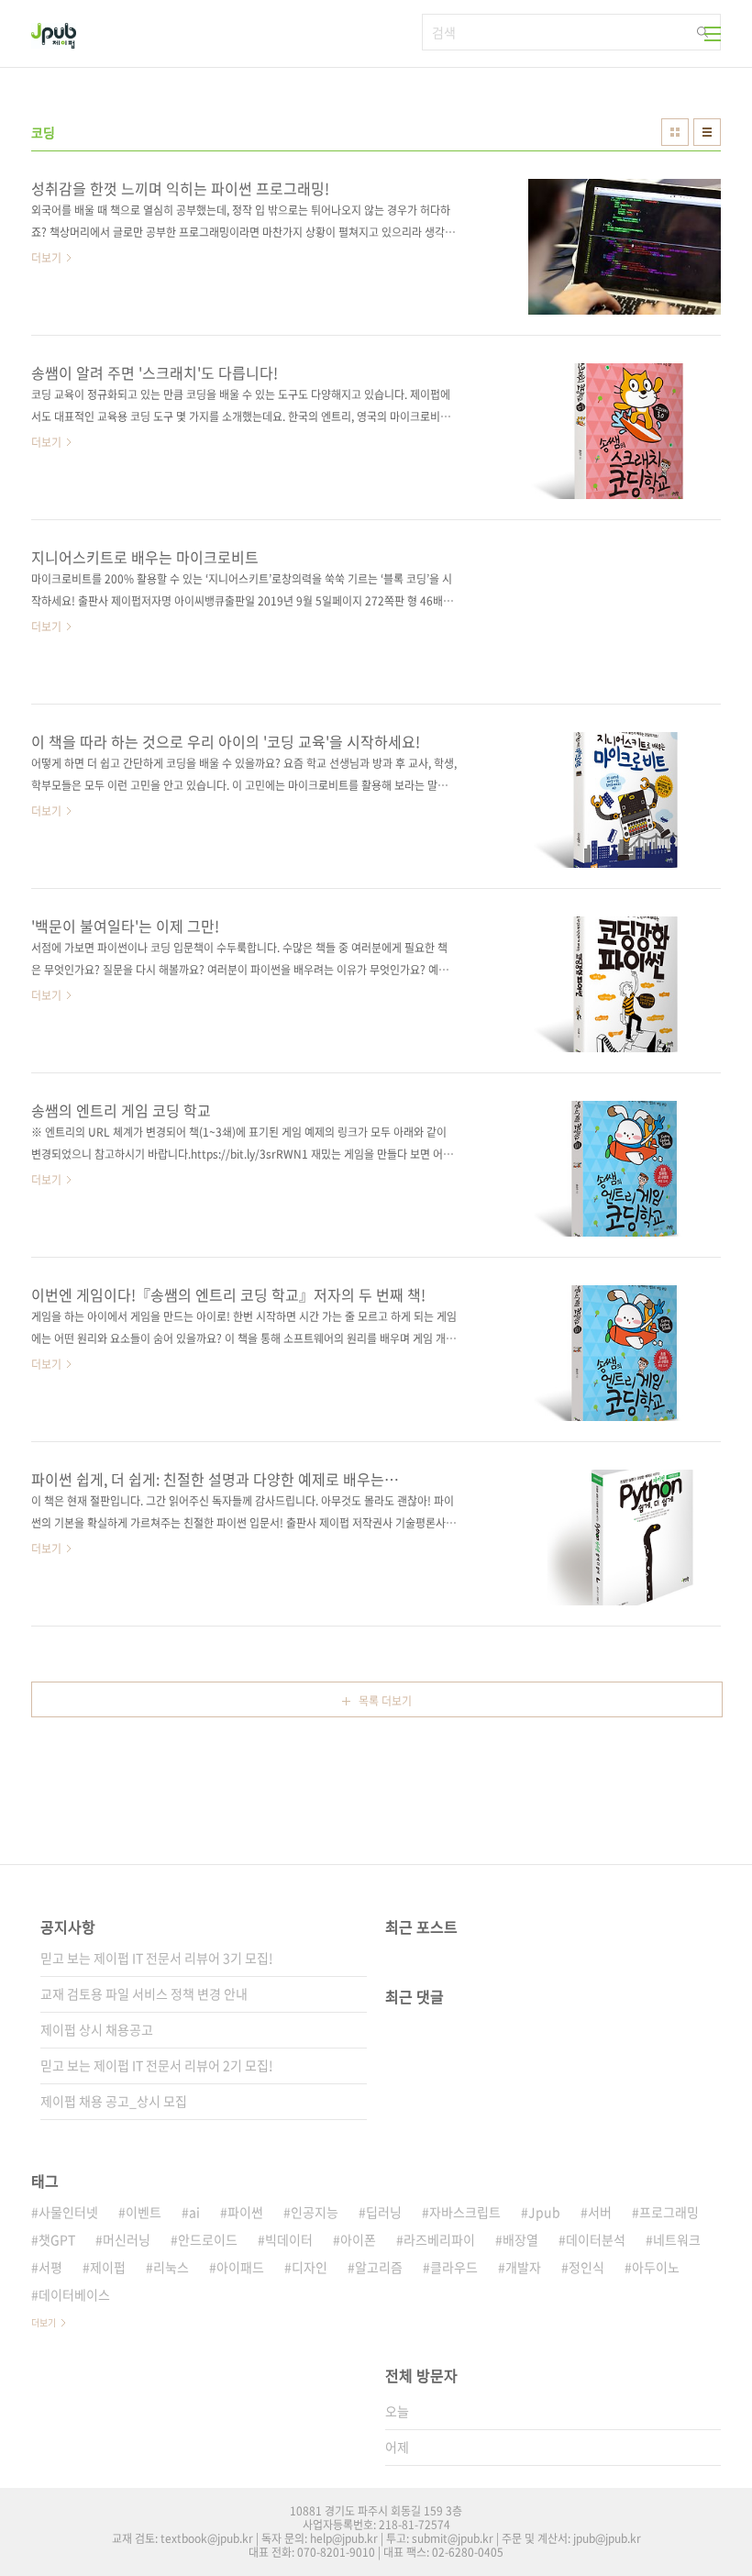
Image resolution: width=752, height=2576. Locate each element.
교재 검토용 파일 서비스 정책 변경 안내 (144, 1993)
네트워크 (677, 2239)
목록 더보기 (385, 1701)
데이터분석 (596, 2239)
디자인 (310, 2267)
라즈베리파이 (439, 2239)
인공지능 (315, 2212)
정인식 (586, 2267)
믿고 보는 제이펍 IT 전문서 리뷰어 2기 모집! (157, 2065)
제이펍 (108, 2267)
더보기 (44, 2322)
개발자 (523, 2267)
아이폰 (358, 2239)
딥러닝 (384, 2212)
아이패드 (240, 2267)
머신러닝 (127, 2239)
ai (194, 2212)
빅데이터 (289, 2239)
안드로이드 (208, 2239)
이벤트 (144, 2212)
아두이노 (656, 2267)
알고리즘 (379, 2267)
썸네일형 (675, 132)
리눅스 (171, 2267)
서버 (600, 2212)
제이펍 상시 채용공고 (97, 2029)
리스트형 (707, 132)
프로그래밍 (669, 2212)
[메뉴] (713, 34)
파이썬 (245, 2212)
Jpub (544, 2212)
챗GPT (57, 2239)
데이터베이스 (74, 2294)
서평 (50, 2267)
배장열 (520, 2239)
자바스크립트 (465, 2212)
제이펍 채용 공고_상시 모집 (114, 2101)
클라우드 (454, 2267)
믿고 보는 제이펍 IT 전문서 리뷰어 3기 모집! (157, 1958)
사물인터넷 (68, 2212)
